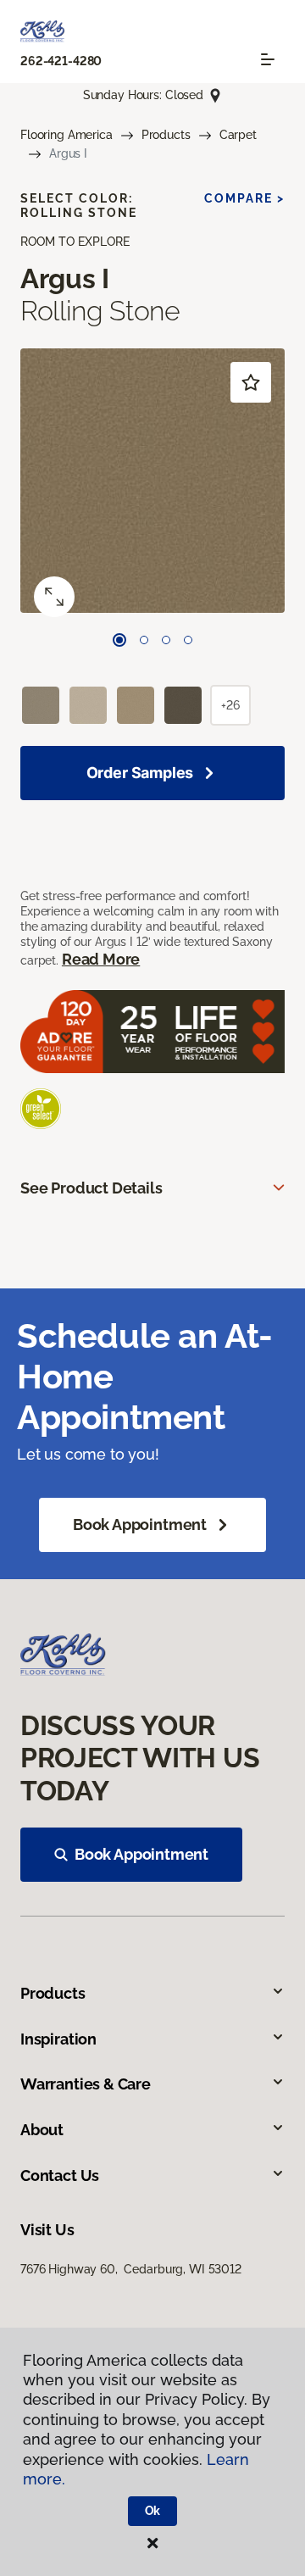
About (42, 2130)
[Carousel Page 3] (166, 640)
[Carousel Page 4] (188, 640)
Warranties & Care (86, 2084)
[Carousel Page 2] (144, 640)
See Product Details (91, 1188)
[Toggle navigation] (268, 59)
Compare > (244, 198)
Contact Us (60, 2175)
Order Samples (140, 773)
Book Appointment (140, 1524)
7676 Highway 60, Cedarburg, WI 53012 (131, 2269)
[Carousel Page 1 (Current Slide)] (119, 640)
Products (166, 135)
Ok (153, 2511)
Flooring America (67, 135)
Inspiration (58, 2039)
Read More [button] (101, 959)
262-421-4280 (61, 61)
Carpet (238, 135)
